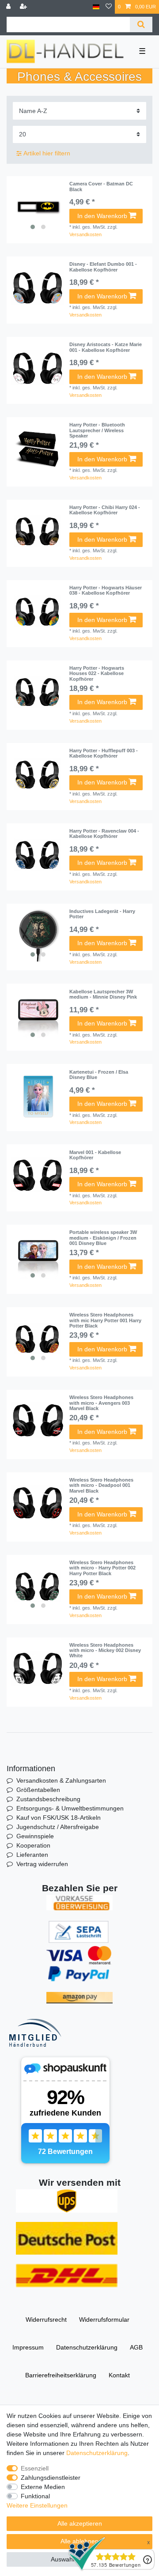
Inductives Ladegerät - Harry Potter (102, 914)
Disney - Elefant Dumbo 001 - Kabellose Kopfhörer (103, 267)
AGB (136, 2347)
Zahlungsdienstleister (51, 2478)
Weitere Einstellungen (37, 2505)
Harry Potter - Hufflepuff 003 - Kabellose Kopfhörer (104, 753)
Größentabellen (38, 1790)
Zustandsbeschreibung (48, 1799)
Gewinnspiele (35, 1836)
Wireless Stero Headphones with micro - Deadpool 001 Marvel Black (101, 1485)
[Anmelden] (9, 7)
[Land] (96, 7)
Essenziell (35, 2468)
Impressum (28, 2347)
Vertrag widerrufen (42, 1864)
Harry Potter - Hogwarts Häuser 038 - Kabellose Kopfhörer (106, 590)
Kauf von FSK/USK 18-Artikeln (59, 1818)
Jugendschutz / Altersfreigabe (58, 1827)
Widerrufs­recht (46, 2320)
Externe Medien (43, 2487)
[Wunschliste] (109, 7)
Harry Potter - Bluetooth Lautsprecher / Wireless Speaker (97, 430)
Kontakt (119, 2375)
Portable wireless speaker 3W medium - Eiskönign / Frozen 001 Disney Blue (103, 1238)
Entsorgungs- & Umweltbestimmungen (70, 1808)
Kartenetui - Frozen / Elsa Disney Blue (99, 1075)
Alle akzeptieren (80, 2523)
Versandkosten (85, 234)
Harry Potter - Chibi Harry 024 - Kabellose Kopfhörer (105, 510)
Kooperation (33, 1845)
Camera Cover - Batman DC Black (101, 186)
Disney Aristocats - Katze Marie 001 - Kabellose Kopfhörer (106, 347)
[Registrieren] (24, 7)
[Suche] (141, 25)
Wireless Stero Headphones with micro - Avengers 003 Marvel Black (101, 1403)
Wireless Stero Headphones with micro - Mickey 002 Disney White (105, 1650)
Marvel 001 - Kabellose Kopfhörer (95, 1155)
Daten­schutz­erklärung (87, 2347)
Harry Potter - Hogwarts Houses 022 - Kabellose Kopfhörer (97, 673)
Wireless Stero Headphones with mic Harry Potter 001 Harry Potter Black (105, 1320)
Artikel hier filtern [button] (47, 153)
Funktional (35, 2496)
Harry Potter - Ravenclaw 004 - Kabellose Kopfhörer (104, 834)
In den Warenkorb (102, 216)
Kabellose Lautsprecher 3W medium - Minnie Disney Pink (103, 994)
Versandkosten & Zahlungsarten (61, 1780)
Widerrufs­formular (104, 2320)
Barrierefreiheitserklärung (61, 2375)
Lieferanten (32, 1855)
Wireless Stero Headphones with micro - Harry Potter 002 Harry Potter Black (102, 1568)
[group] (38, 207)
